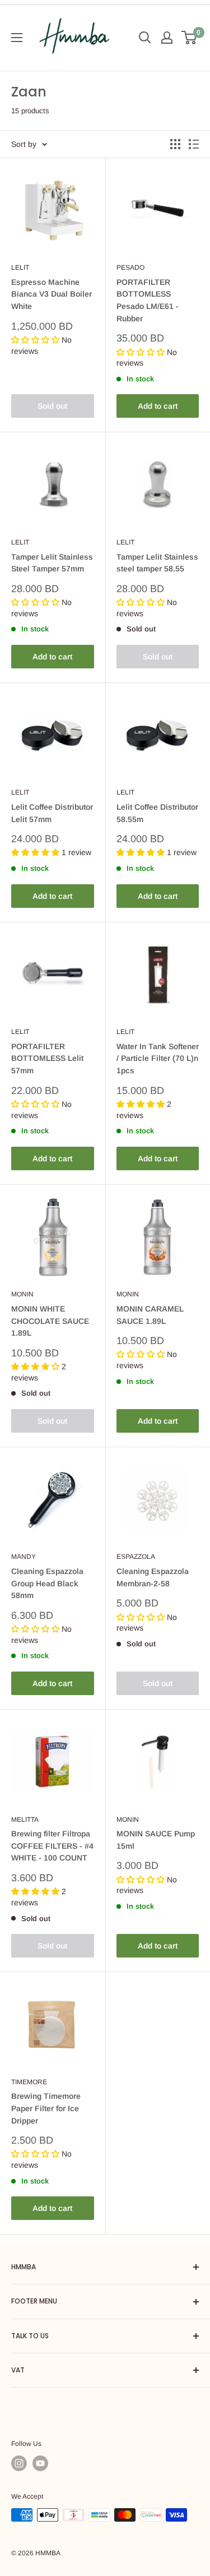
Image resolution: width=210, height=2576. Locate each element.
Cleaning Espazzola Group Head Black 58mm (47, 1583)
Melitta (25, 1820)
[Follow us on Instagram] (19, 2463)
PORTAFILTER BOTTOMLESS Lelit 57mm (47, 1058)
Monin (22, 1294)
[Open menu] (17, 38)
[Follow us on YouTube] (40, 2463)
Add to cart (158, 406)
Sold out (52, 406)
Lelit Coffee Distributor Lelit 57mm (52, 813)
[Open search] (145, 38)
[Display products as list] (194, 144)
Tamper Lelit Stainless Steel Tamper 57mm (52, 563)
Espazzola (136, 1557)
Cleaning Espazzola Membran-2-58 (153, 1577)
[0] (190, 38)
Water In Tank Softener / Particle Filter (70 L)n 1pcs (158, 1058)
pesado (130, 267)
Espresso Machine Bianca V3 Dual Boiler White (52, 294)
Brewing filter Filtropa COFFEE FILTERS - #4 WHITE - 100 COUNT (52, 1846)
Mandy (24, 1557)
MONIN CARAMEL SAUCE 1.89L (150, 1315)
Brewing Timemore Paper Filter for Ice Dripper (46, 2108)
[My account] (167, 38)
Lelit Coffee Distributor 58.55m (157, 813)
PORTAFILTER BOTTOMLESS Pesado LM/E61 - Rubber (148, 300)
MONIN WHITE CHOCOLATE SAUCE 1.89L (50, 1321)
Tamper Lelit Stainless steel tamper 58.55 (157, 563)
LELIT (20, 267)
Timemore (29, 2082)
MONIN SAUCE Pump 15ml (156, 1840)
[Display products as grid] (175, 144)
